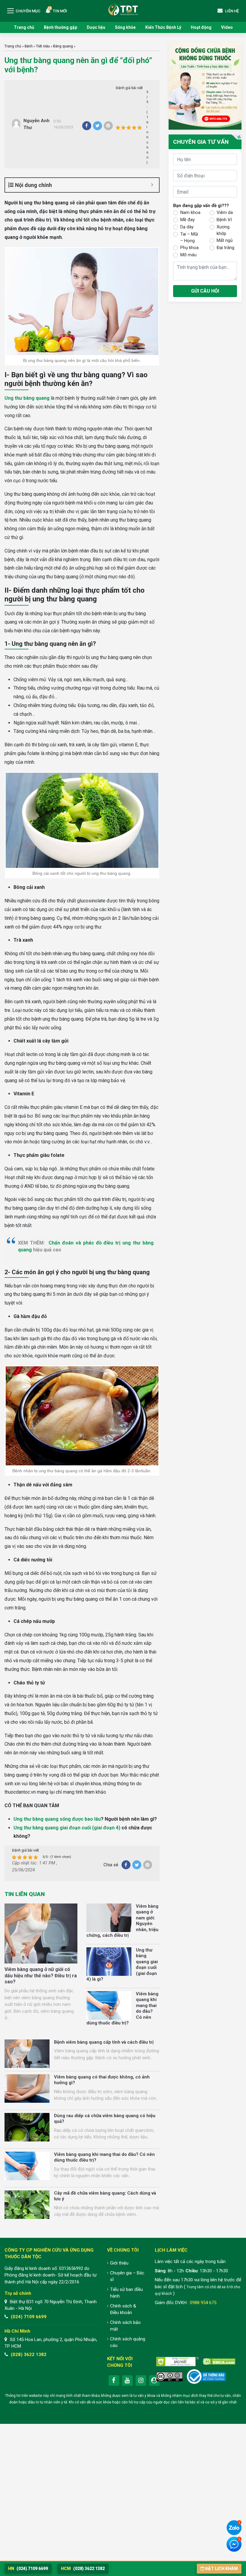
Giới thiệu (119, 2263)
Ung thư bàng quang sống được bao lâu (57, 1819)
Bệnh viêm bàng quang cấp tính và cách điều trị (104, 2042)
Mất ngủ (225, 240)
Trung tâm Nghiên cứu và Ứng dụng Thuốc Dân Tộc (123, 9)
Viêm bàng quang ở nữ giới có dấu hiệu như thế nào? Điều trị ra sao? (41, 1976)
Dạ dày (187, 227)
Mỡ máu (188, 255)
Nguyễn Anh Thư (36, 124)
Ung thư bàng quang (27, 398)
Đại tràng (225, 248)
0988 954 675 (203, 2303)
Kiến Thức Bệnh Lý (163, 27)
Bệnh (29, 46)
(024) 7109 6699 (29, 2317)
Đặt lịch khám (222, 2568)
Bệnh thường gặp (60, 27)
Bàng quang (63, 46)
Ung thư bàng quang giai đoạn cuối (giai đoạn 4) (67, 1828)
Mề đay (187, 220)
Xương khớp (223, 230)
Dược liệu (96, 27)
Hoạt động (201, 27)
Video (227, 27)
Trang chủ (24, 27)
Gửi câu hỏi (205, 291)
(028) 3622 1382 (29, 2355)
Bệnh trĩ (224, 220)
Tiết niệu (43, 46)
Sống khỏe (125, 27)
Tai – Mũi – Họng (189, 238)
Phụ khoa (189, 248)
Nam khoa (190, 212)
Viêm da (225, 212)
